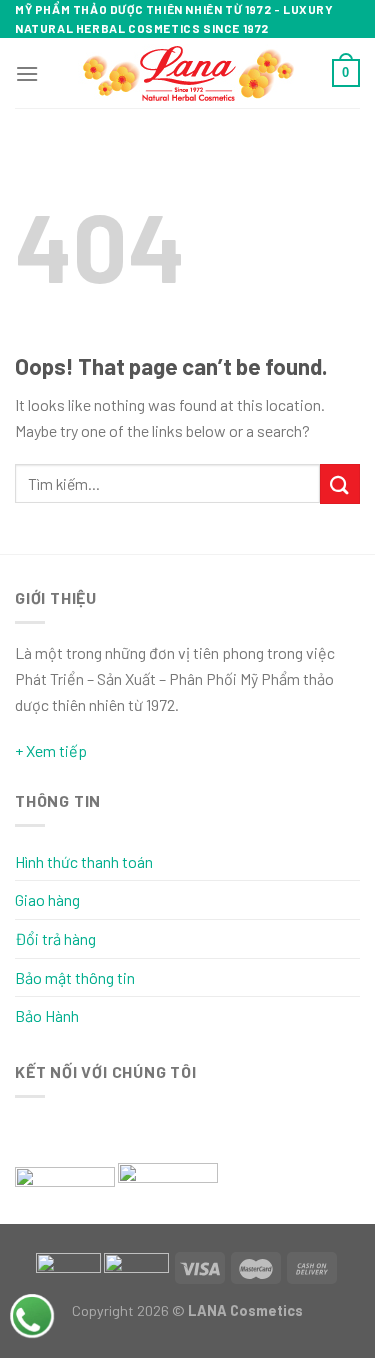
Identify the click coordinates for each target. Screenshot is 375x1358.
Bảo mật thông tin (75, 977)
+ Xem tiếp (51, 750)
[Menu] (27, 73)
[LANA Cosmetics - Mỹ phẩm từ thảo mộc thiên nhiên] (187, 73)
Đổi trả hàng (55, 938)
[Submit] (340, 483)
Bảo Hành (47, 1015)
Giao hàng (47, 899)
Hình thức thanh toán (84, 861)
